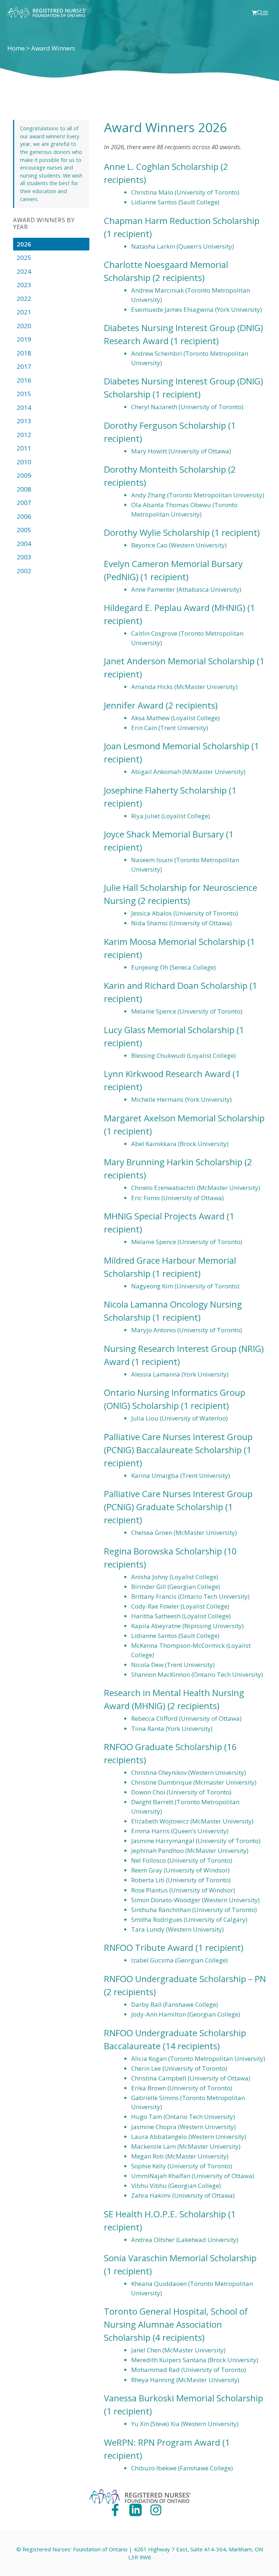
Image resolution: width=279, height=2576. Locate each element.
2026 (24, 244)
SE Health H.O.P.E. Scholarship (165, 2214)
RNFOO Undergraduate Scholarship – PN (185, 1979)
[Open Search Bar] (260, 13)
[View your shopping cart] (254, 13)
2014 (24, 407)
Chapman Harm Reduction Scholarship (182, 221)
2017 (24, 366)
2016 (24, 380)
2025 (24, 258)
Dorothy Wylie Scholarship (157, 532)
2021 (24, 312)
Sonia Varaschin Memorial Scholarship (180, 2258)
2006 (24, 516)
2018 (24, 353)
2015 (24, 394)
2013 (24, 421)
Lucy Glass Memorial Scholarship (169, 1030)
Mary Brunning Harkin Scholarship (173, 1162)
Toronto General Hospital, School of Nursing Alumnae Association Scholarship (176, 2324)
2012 (24, 435)
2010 (24, 462)
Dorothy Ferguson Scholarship (165, 425)
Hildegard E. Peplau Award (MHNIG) (175, 608)
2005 (24, 530)
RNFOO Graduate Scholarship (163, 1747)
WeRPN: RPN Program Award (162, 2442)
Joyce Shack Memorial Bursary (164, 834)
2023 (24, 285)
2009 (24, 475)
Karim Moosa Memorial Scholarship (175, 941)
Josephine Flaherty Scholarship (165, 790)
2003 (24, 557)
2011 (24, 448)
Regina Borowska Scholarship (163, 1551)
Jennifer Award (134, 705)
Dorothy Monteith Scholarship (165, 469)
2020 (24, 326)
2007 (24, 503)
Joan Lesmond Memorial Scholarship (177, 746)
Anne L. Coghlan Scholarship (161, 166)
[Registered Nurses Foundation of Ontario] (47, 13)
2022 (24, 299)
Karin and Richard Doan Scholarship (176, 985)
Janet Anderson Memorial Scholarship (179, 661)
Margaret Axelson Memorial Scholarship (184, 1118)
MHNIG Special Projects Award (164, 1216)
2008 (24, 489)
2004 (24, 544)
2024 (24, 271)
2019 (24, 339)
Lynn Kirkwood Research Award (167, 1074)
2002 (24, 571)
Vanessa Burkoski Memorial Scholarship (183, 2398)
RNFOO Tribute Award (149, 1947)
